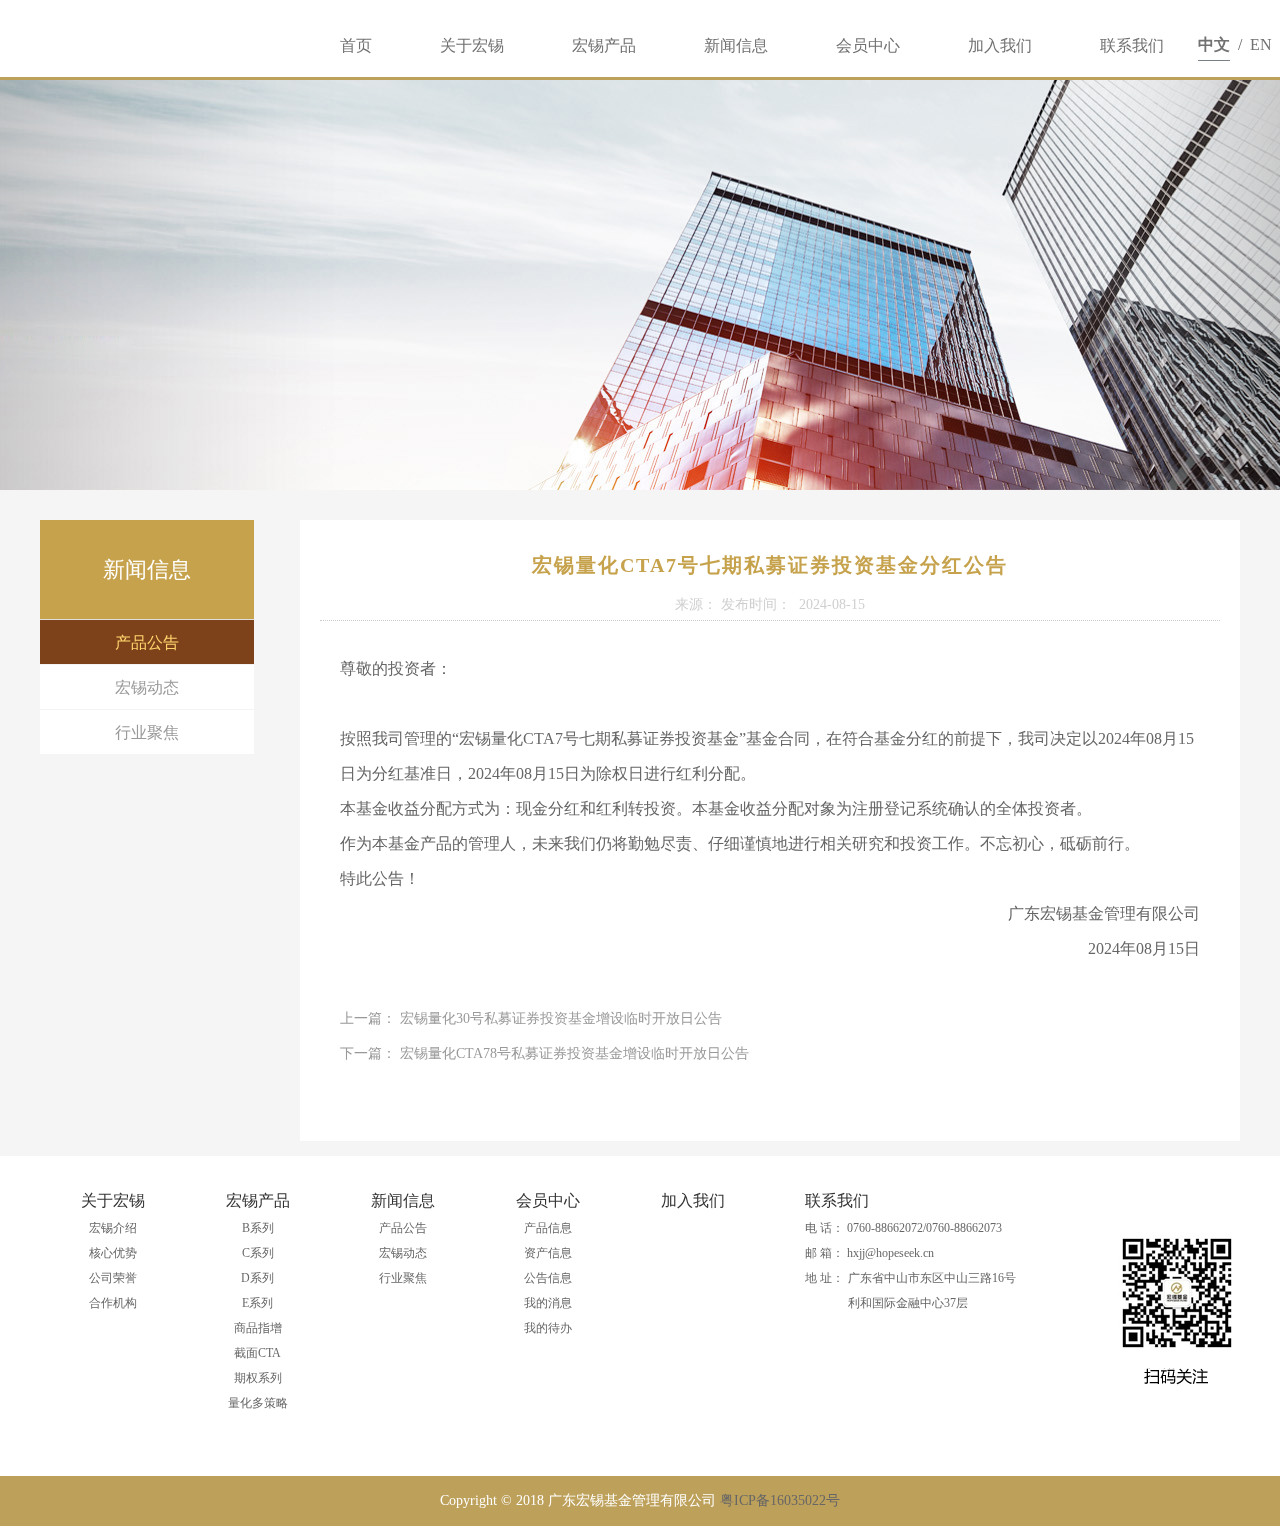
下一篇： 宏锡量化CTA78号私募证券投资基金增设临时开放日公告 (544, 1053)
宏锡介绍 (113, 1228)
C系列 (258, 1253)
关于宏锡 (472, 45)
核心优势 (113, 1253)
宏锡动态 (147, 687)
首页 (356, 45)
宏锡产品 (604, 45)
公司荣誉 (113, 1278)
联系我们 (1132, 45)
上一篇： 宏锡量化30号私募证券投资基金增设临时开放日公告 (531, 1018)
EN (1261, 44)
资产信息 (548, 1253)
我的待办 (548, 1328)
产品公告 (147, 642)
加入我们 (1000, 45)
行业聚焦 (147, 732)
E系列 (257, 1303)
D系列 (257, 1278)
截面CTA (257, 1353)
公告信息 (548, 1278)
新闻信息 (736, 45)
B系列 (258, 1228)
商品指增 (258, 1328)
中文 (1214, 44)
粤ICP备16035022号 (780, 1500)
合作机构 (113, 1303)
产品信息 (548, 1228)
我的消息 (548, 1303)
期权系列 (258, 1378)
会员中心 (868, 45)
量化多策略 (258, 1403)
